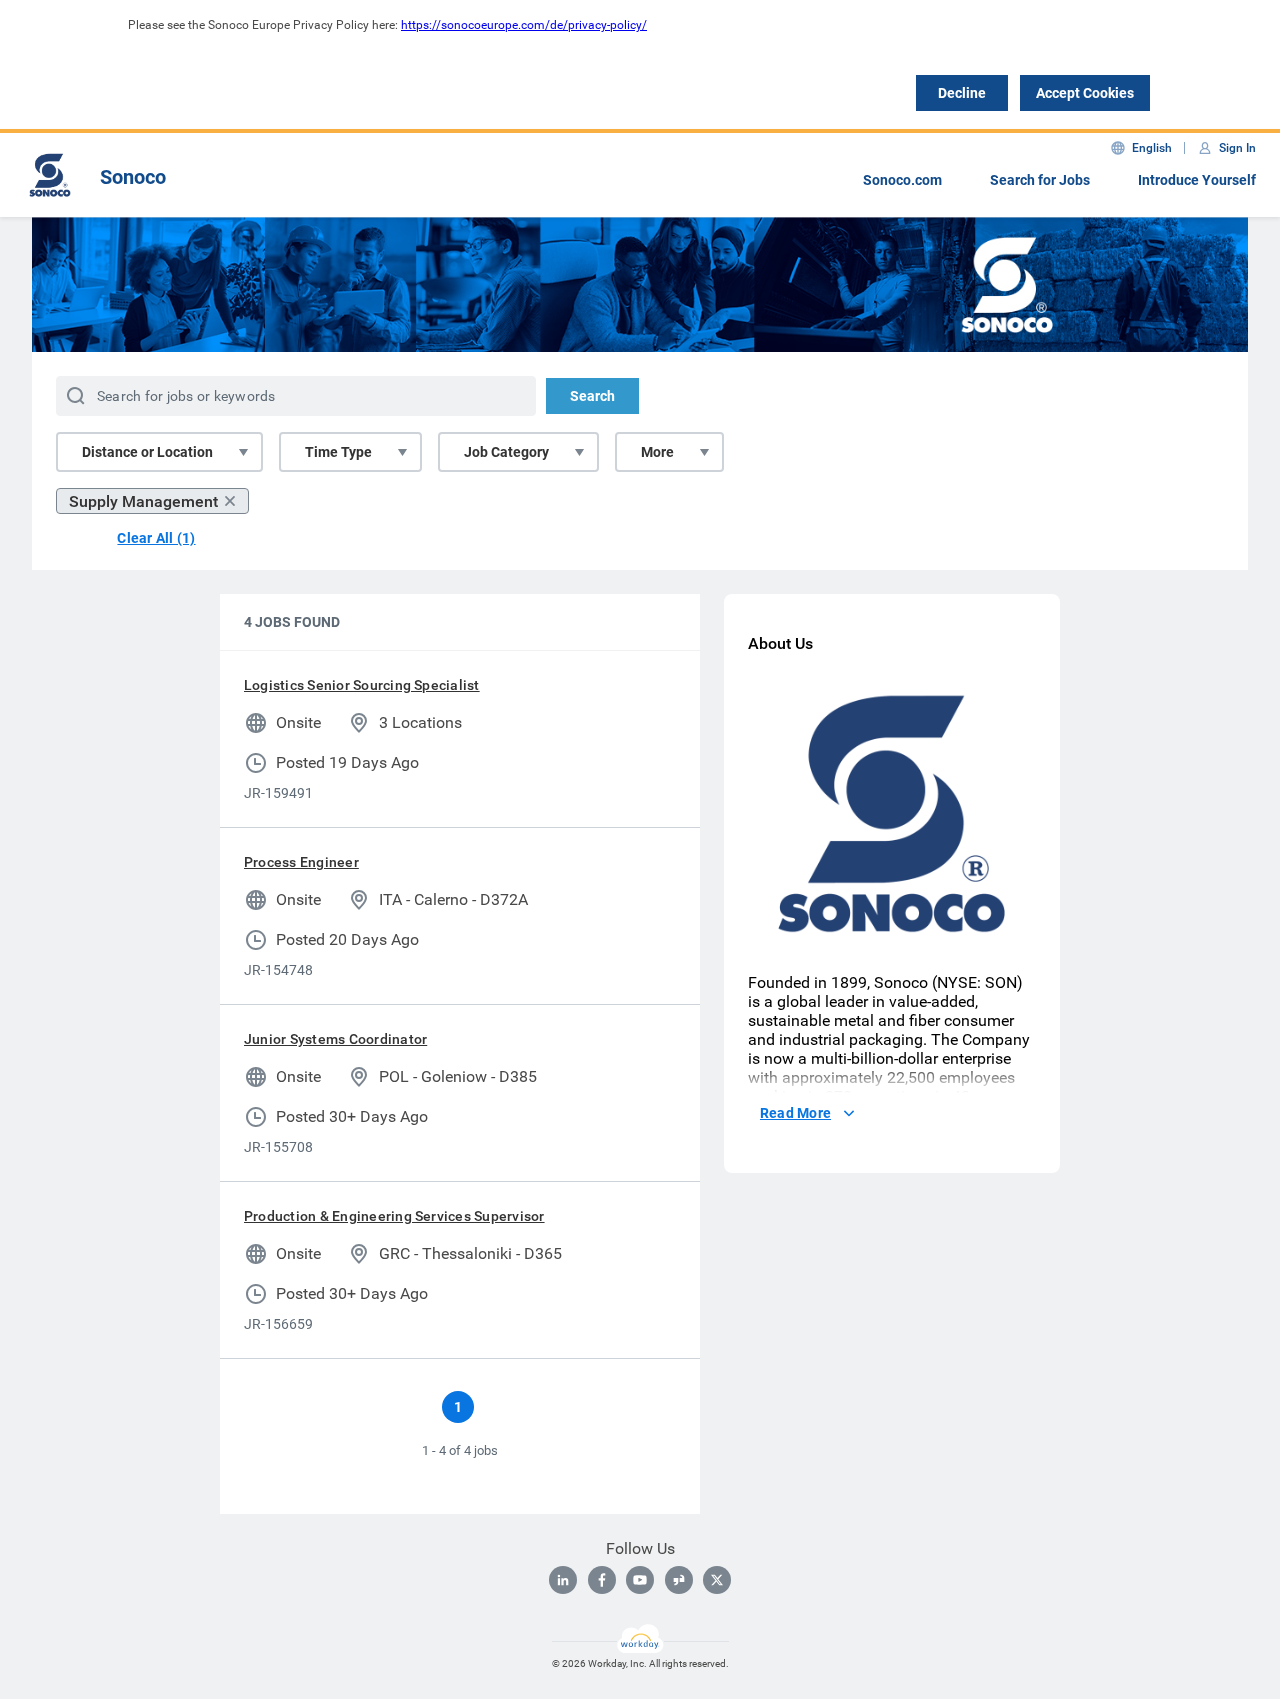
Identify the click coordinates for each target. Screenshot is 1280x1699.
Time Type (338, 452)
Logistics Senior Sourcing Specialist (362, 685)
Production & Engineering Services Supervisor (394, 1216)
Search (592, 396)
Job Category (506, 452)
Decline (962, 93)
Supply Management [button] (143, 501)
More (657, 452)
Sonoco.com (902, 180)
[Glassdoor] (679, 1580)
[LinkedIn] (563, 1580)
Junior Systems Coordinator (335, 1039)
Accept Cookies (1085, 93)
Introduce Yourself (1197, 180)
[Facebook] (602, 1580)
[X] (717, 1580)
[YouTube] (640, 1580)
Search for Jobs (1040, 180)
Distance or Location (147, 452)
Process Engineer (301, 862)
